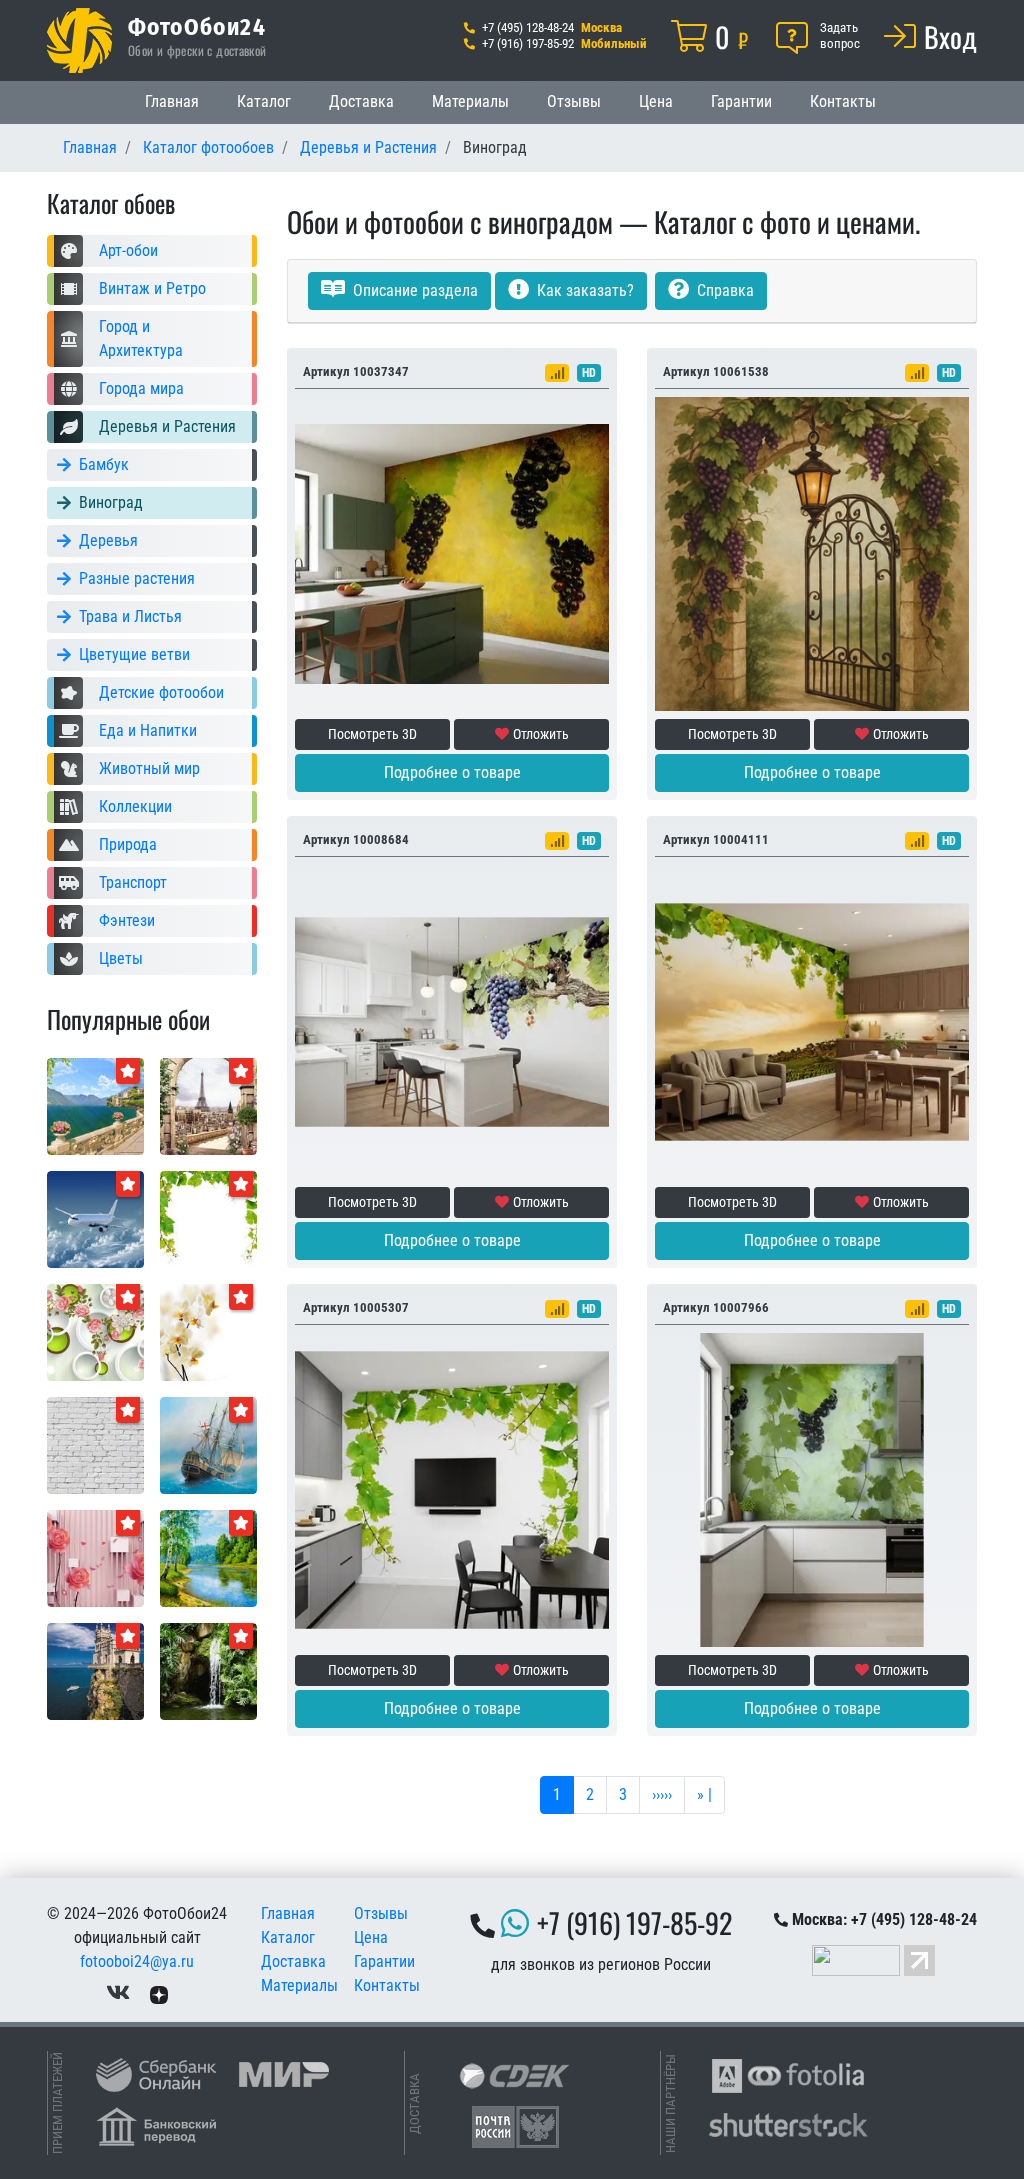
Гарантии (741, 101)
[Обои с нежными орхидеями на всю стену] (208, 1331)
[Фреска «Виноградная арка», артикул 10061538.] (812, 552)
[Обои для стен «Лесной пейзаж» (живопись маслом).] (208, 1557)
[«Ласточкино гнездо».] (95, 1670)
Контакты (843, 101)
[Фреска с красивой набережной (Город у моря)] (95, 1105)
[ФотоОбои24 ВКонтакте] (118, 1993)
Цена (656, 101)
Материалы (470, 101)
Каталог (264, 101)
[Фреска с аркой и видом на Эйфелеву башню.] (208, 1105)
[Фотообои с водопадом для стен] (208, 1670)
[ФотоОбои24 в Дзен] (159, 1993)
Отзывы (574, 101)
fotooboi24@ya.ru (137, 1961)
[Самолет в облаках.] (95, 1218)
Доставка (361, 101)
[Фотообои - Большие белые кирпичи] (95, 1444)
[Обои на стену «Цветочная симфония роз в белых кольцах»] (95, 1331)
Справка (723, 290)
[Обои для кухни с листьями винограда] (208, 1218)
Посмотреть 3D (372, 734)
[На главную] (79, 40)
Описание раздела (413, 290)
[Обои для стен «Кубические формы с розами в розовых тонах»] (95, 1557)
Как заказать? (583, 290)
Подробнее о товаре (452, 772)
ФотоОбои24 (197, 26)
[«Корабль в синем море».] (208, 1444)
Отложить (541, 734)
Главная (172, 101)
